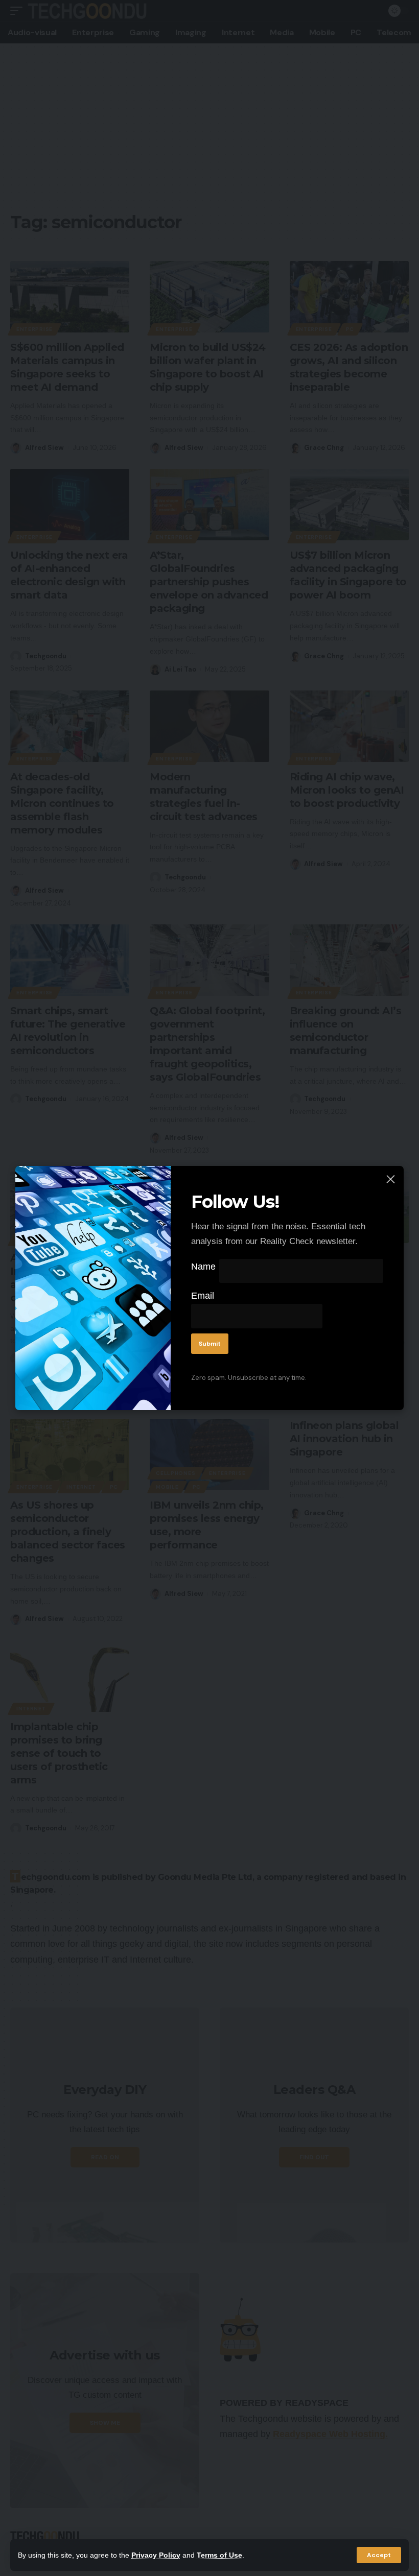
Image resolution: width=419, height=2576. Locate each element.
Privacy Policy (156, 2555)
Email (203, 1296)
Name (203, 1267)
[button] (379, 2555)
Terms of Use (219, 2555)
